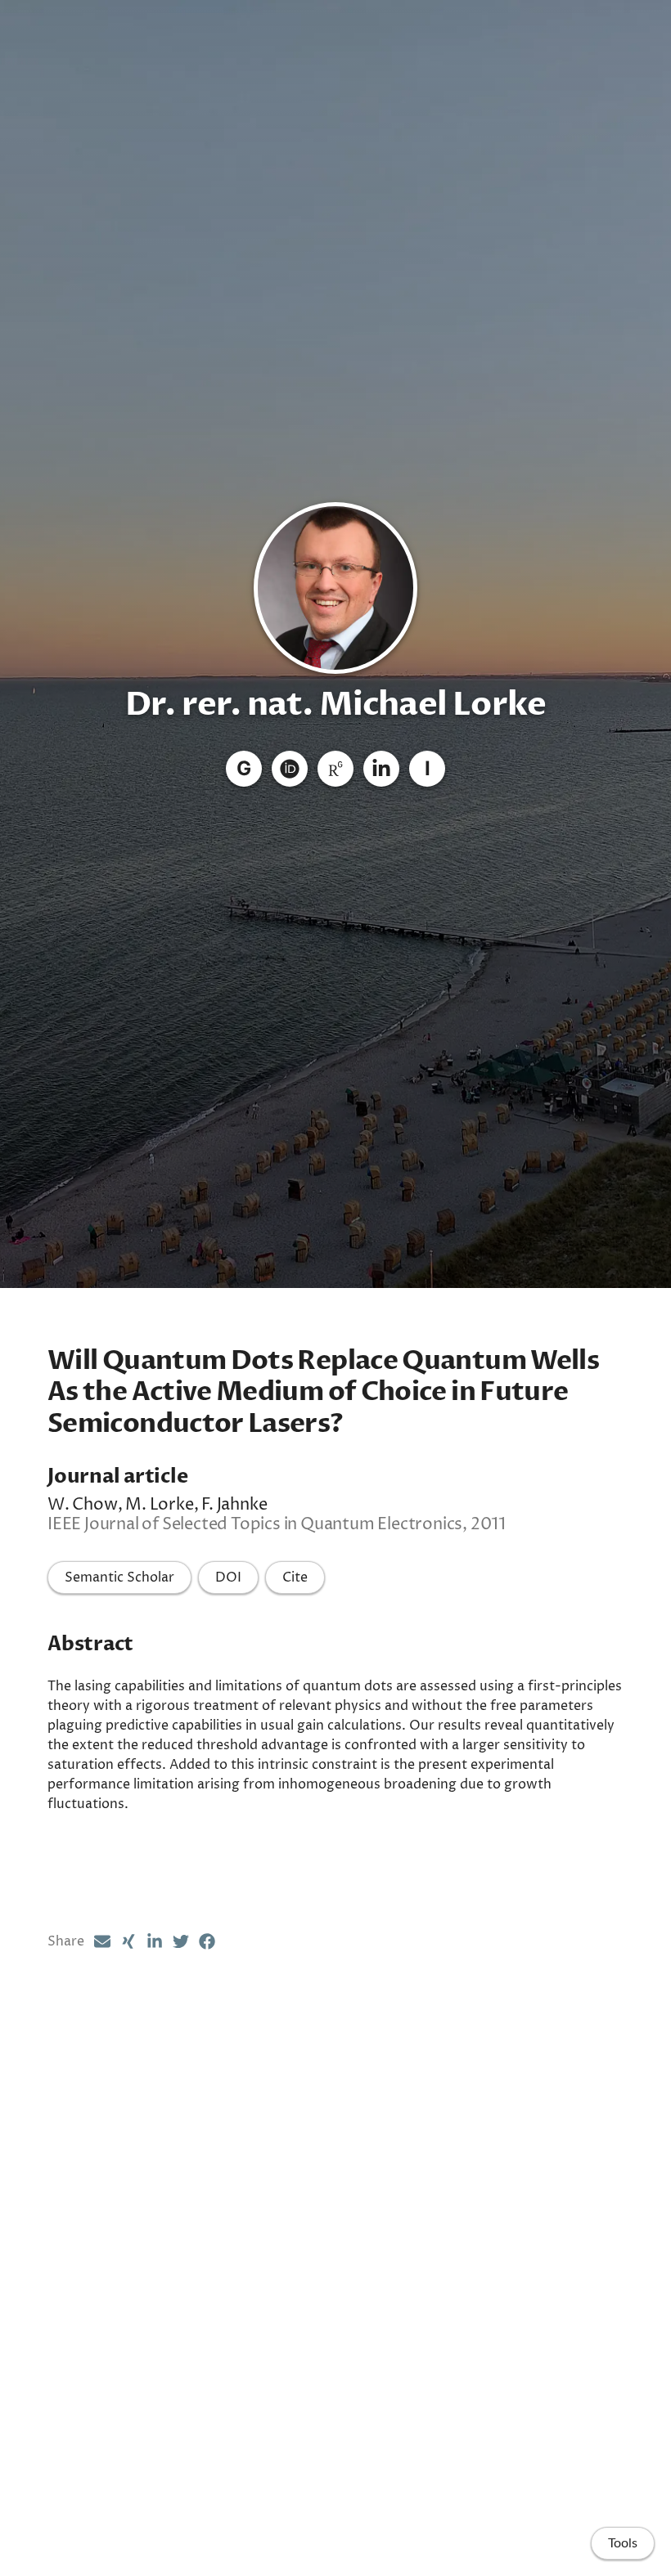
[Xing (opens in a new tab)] (128, 1941)
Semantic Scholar (119, 1577)
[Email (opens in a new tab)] (102, 1941)
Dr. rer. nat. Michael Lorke (335, 705)
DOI (228, 1577)
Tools (623, 2543)
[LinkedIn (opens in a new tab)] (155, 1941)
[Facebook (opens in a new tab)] (207, 1941)
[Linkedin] (381, 769)
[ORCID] (290, 769)
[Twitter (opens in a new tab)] (181, 1941)
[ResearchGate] (335, 769)
